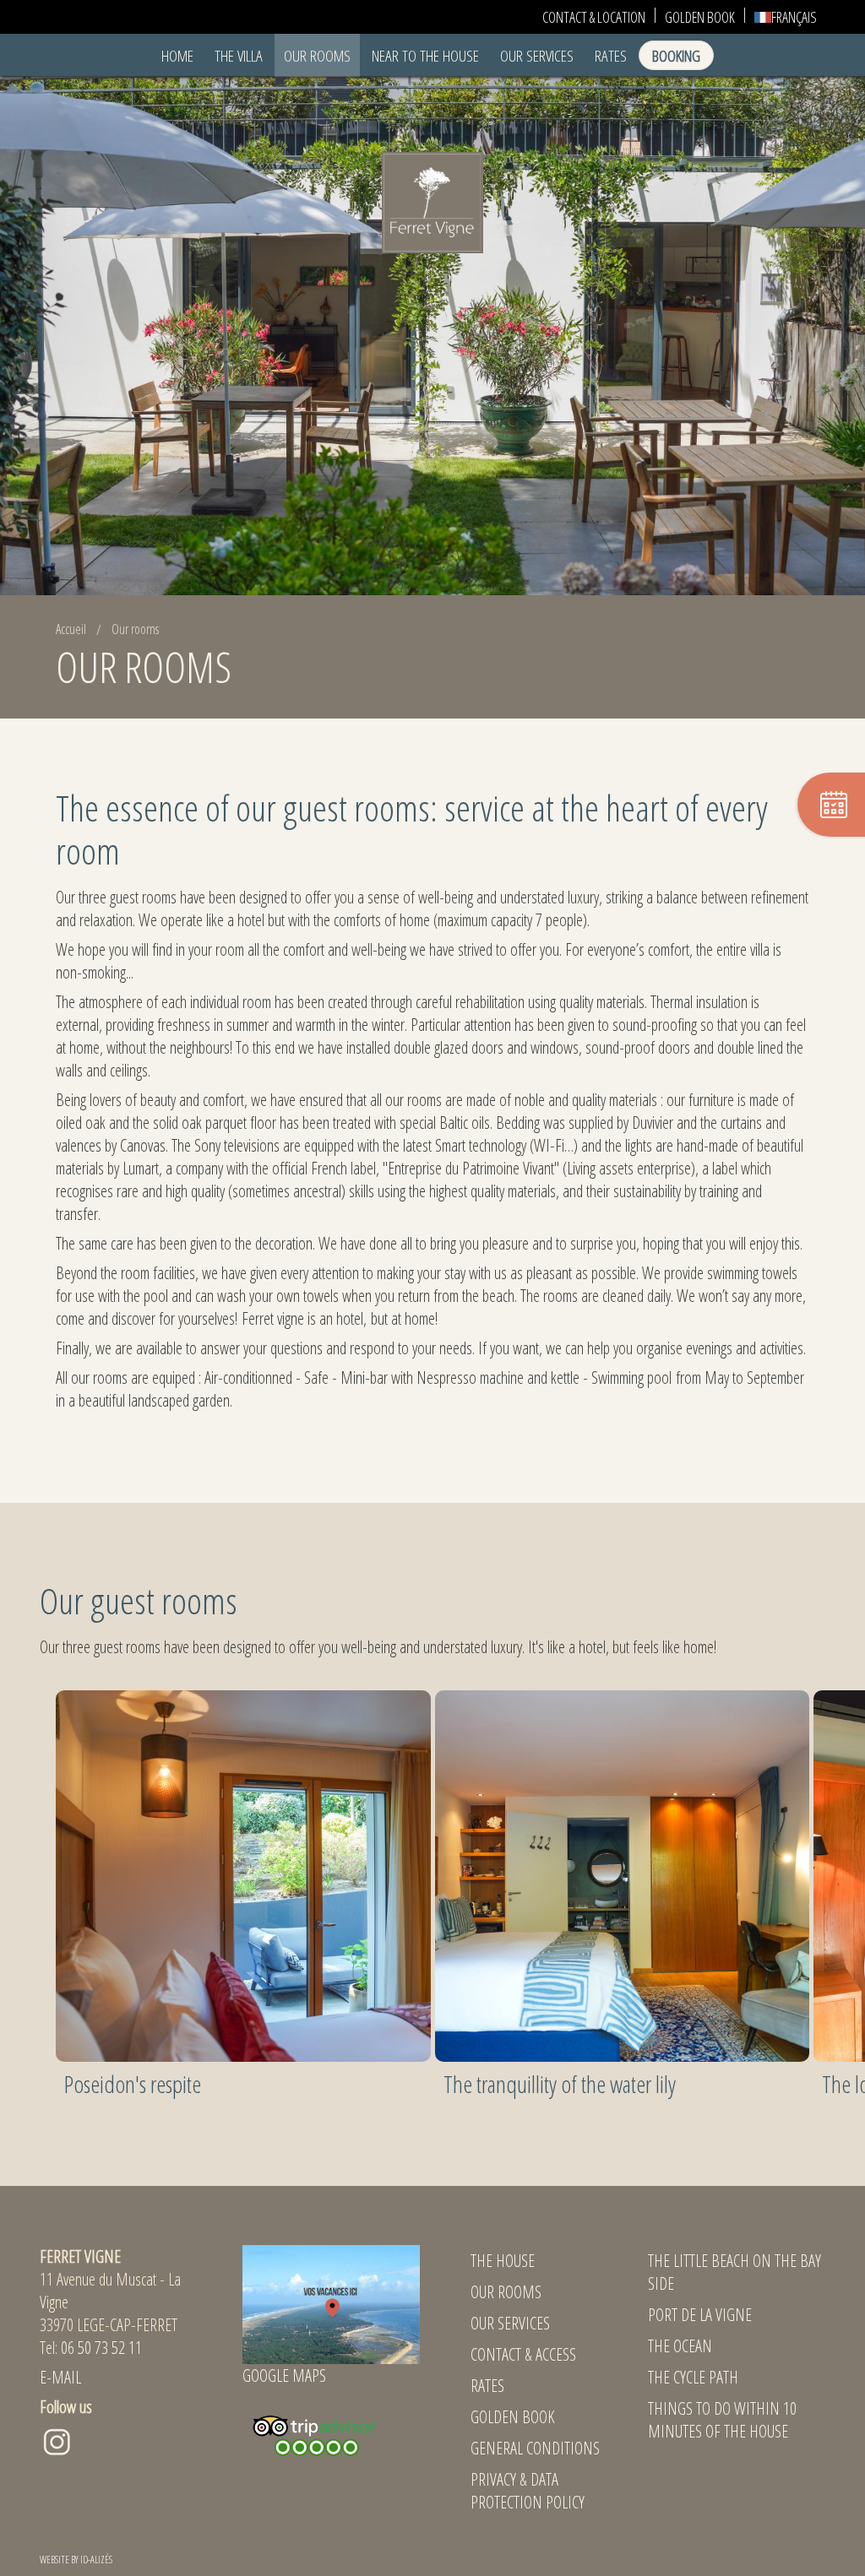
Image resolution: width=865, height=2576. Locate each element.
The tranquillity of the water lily (560, 2084)
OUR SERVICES (537, 55)
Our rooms (317, 55)
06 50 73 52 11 (101, 2348)
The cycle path (693, 2377)
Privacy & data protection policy (528, 2491)
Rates (611, 55)
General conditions (535, 2448)
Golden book (513, 2417)
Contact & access (523, 2354)
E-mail (60, 2377)
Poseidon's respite (133, 2084)
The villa (239, 55)
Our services (510, 2323)
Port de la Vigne (700, 2315)
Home (177, 55)
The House (503, 2261)
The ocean (680, 2346)
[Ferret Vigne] (432, 201)
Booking (676, 55)
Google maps (284, 2375)
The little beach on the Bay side (734, 2272)
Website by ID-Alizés (76, 2560)
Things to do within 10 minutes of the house (722, 2420)
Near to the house (425, 55)
